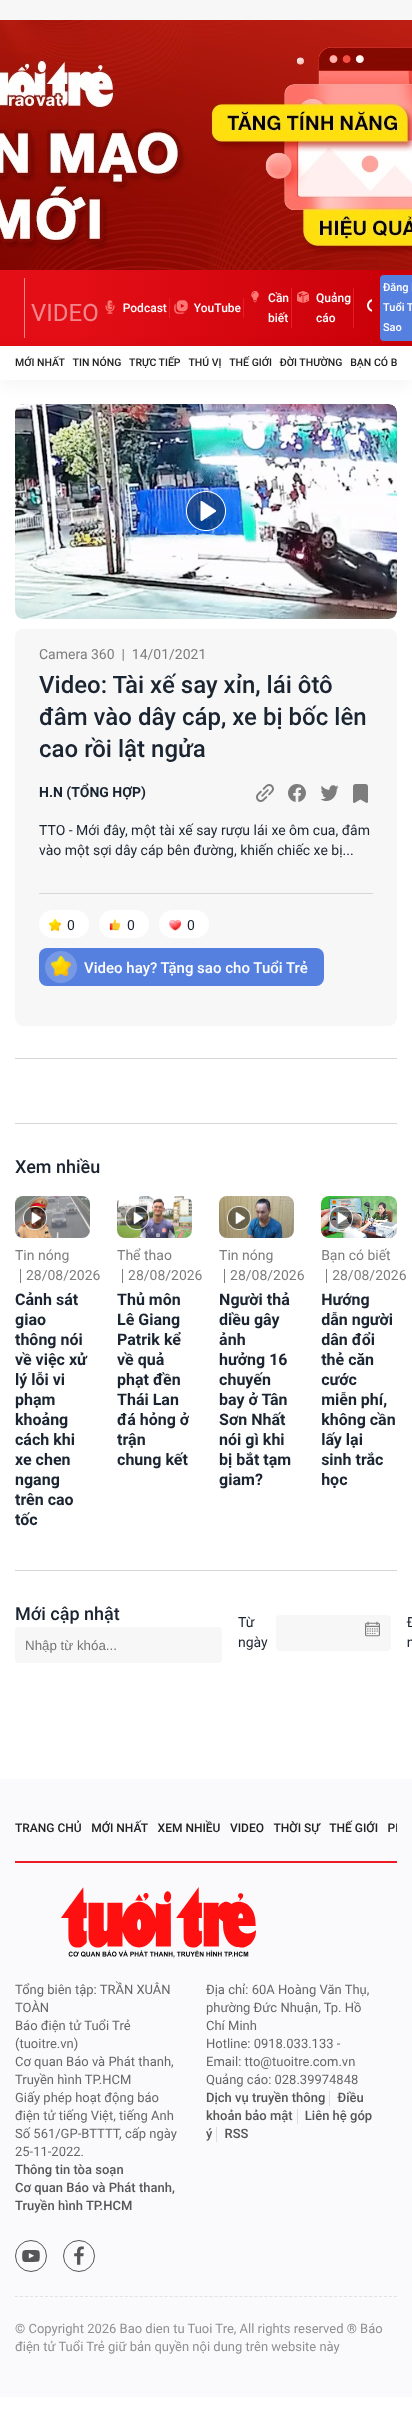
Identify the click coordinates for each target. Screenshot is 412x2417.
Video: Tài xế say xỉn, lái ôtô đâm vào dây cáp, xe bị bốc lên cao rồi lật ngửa (203, 717)
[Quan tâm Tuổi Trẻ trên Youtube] (31, 2256)
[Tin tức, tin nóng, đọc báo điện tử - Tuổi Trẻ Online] (20, 308)
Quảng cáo (333, 308)
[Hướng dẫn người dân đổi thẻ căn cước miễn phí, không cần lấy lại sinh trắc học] (358, 1217)
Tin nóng (97, 362)
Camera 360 (77, 655)
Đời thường (311, 362)
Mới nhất (40, 362)
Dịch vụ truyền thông (265, 2098)
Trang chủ (48, 1828)
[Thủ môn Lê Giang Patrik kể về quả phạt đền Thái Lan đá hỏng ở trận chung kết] (154, 1217)
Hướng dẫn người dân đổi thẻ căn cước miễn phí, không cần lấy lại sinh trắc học (358, 1389)
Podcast (145, 308)
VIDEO (65, 313)
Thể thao (144, 1256)
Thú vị (204, 362)
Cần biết (278, 308)
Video (247, 1828)
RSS (237, 2134)
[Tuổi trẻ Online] (161, 1922)
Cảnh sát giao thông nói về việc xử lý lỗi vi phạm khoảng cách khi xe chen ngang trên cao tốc (51, 1409)
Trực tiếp (154, 362)
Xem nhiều (57, 1167)
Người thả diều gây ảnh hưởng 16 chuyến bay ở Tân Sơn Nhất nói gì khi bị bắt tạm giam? (255, 1389)
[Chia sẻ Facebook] (297, 793)
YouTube (217, 308)
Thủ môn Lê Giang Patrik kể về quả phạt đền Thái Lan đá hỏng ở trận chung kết (153, 1379)
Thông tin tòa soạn (69, 2170)
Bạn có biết (381, 362)
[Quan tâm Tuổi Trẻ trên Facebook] (79, 2256)
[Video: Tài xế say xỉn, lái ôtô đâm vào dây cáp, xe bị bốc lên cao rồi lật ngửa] (206, 511)
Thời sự (297, 1828)
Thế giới (250, 362)
